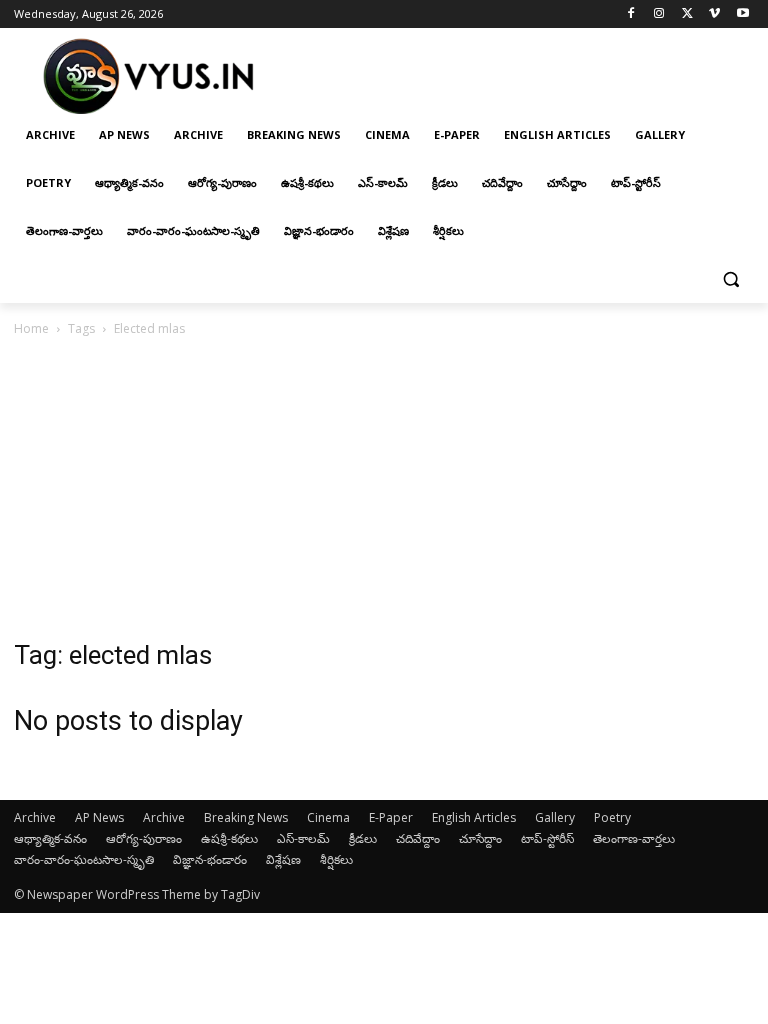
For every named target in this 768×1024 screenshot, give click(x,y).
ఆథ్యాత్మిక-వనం (50, 838)
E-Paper (391, 817)
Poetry (612, 817)
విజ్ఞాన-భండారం (210, 859)
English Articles (474, 817)
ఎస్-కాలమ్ (303, 838)
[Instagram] (659, 14)
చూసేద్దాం (480, 838)
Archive (35, 817)
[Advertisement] (384, 490)
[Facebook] (631, 14)
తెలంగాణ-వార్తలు (634, 838)
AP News (99, 817)
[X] (687, 14)
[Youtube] (742, 14)
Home (31, 328)
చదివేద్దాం (418, 838)
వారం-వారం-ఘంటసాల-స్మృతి (84, 859)
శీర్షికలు (336, 859)
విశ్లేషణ (283, 859)
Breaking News (246, 817)
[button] (730, 279)
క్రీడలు (363, 838)
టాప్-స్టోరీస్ (547, 838)
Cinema (328, 817)
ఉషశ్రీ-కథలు (229, 838)
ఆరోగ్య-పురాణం (144, 838)
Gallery (555, 817)
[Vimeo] (714, 14)
